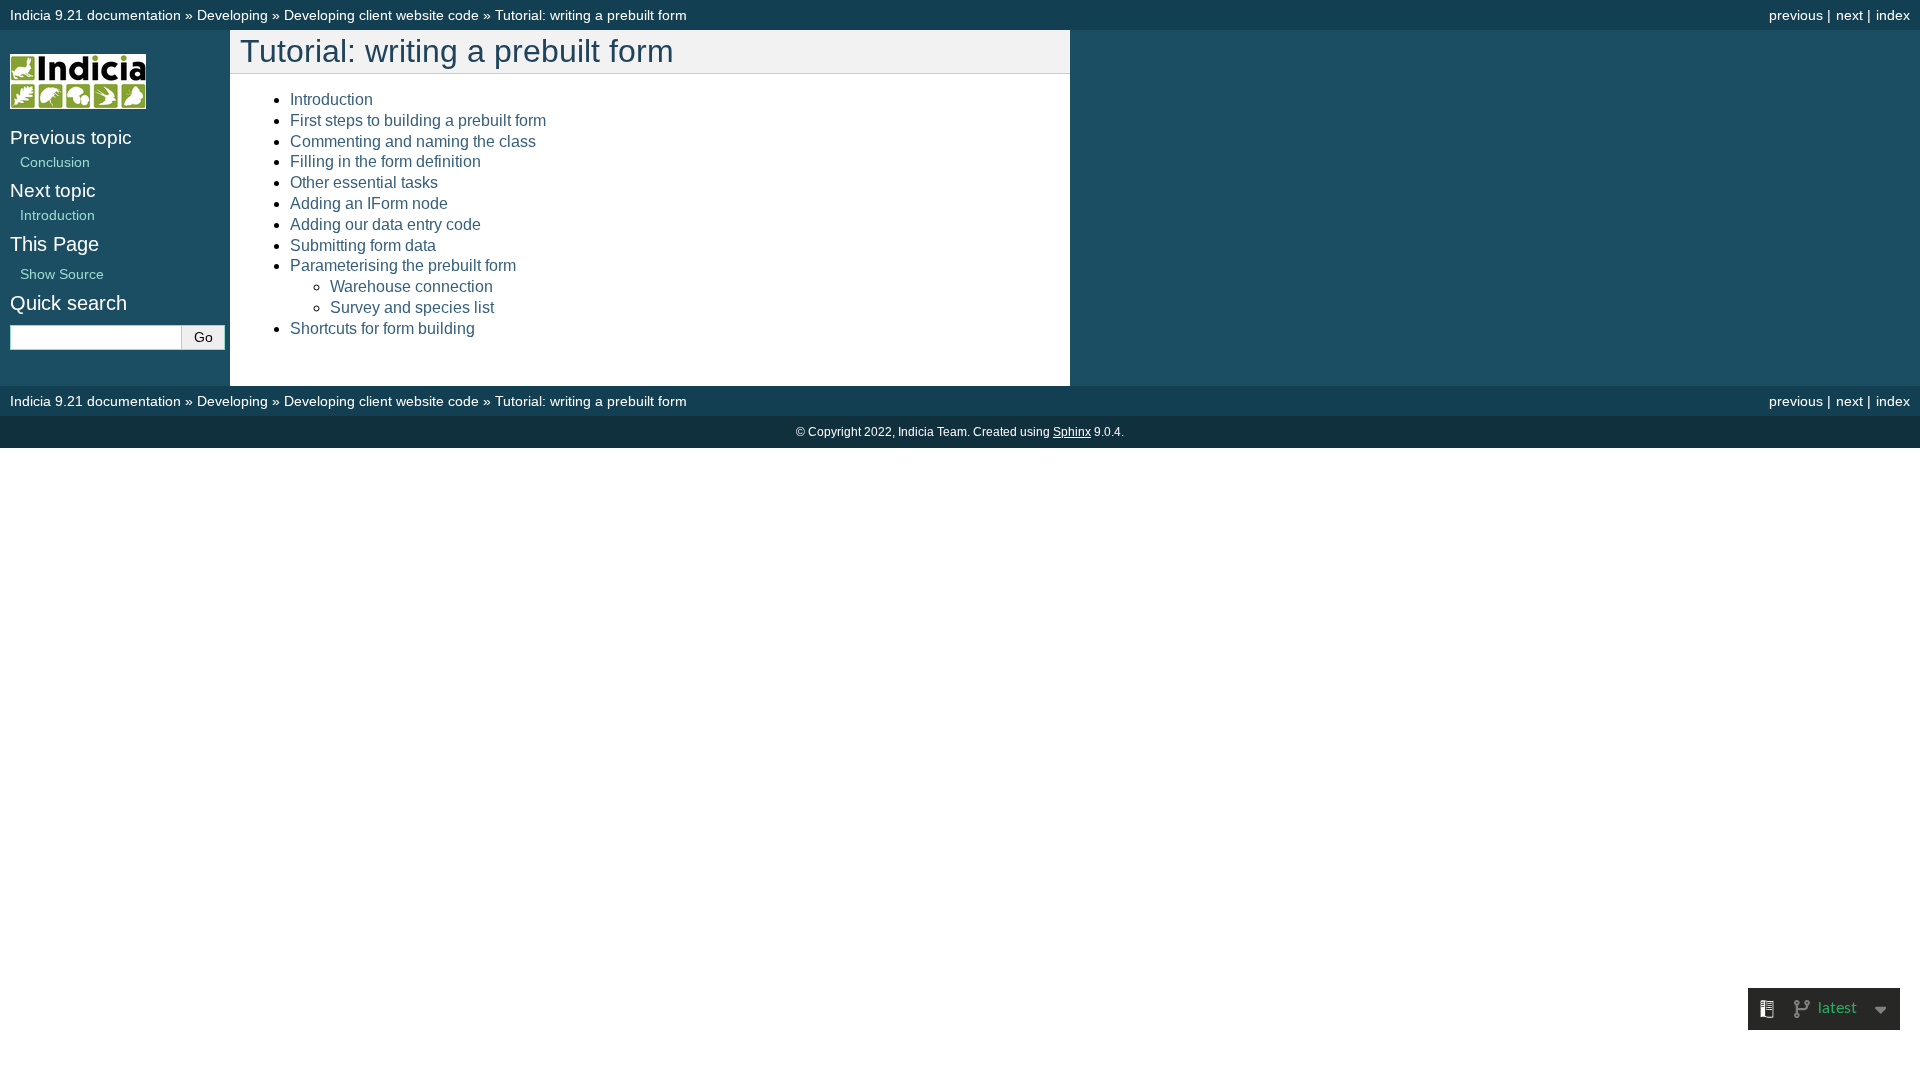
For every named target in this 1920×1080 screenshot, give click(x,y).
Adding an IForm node (369, 203)
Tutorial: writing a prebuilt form (591, 15)
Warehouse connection (411, 286)
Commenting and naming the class (413, 141)
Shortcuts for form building (382, 328)
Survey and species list (412, 307)
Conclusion (55, 162)
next (1849, 15)
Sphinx (1072, 432)
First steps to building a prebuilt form (418, 120)
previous (1796, 15)
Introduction (331, 99)
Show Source (62, 274)
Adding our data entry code (385, 224)
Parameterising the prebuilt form (403, 265)
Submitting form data (363, 245)
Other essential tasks (364, 182)
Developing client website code (381, 15)
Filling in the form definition (385, 161)
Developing (232, 15)
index (1893, 15)
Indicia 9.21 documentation (95, 15)
